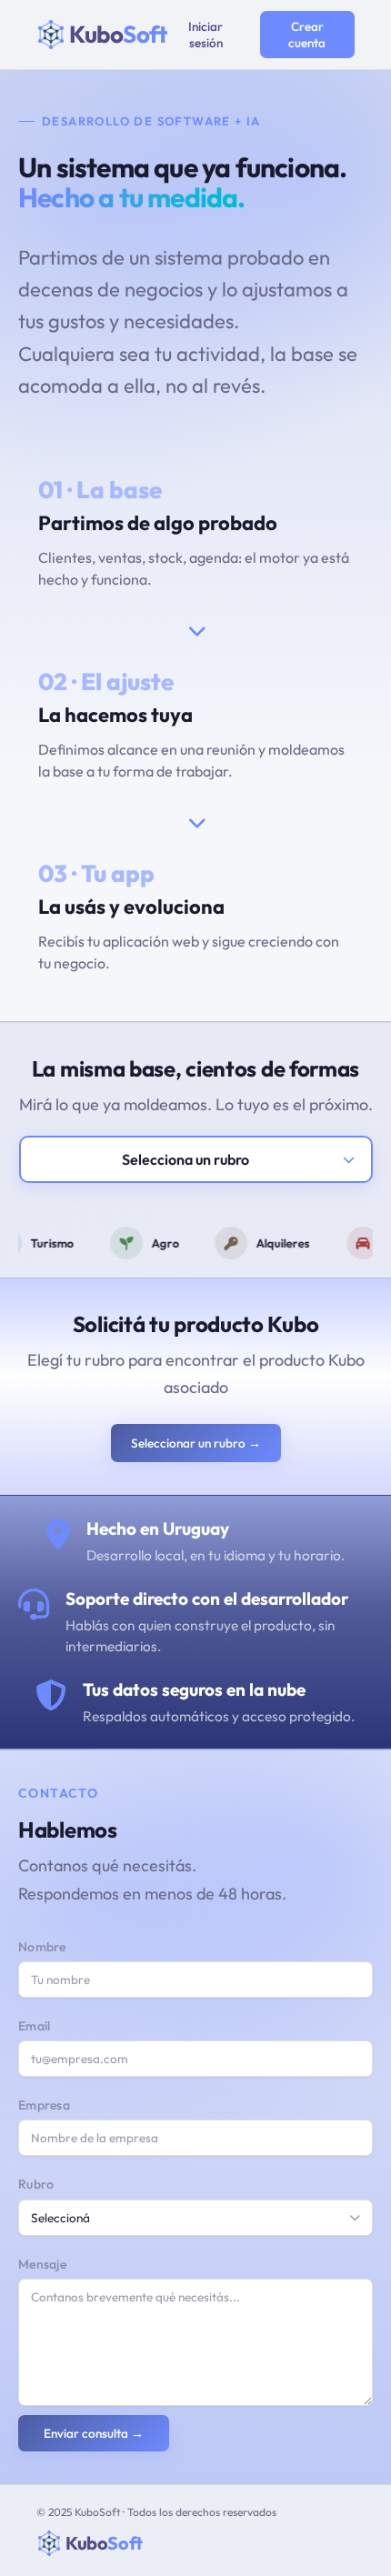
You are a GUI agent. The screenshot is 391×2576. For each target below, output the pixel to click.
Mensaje (42, 2264)
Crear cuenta (307, 35)
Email (35, 2026)
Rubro (36, 2184)
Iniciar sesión (206, 35)
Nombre (42, 1947)
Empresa (44, 2105)
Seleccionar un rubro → (196, 1443)
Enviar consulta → (94, 2433)
